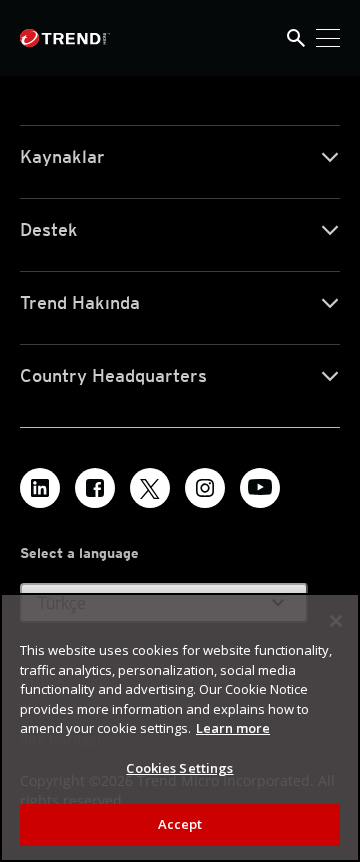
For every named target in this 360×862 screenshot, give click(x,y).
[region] (180, 727)
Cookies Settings (179, 768)
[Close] (336, 621)
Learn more (233, 728)
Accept (180, 824)
